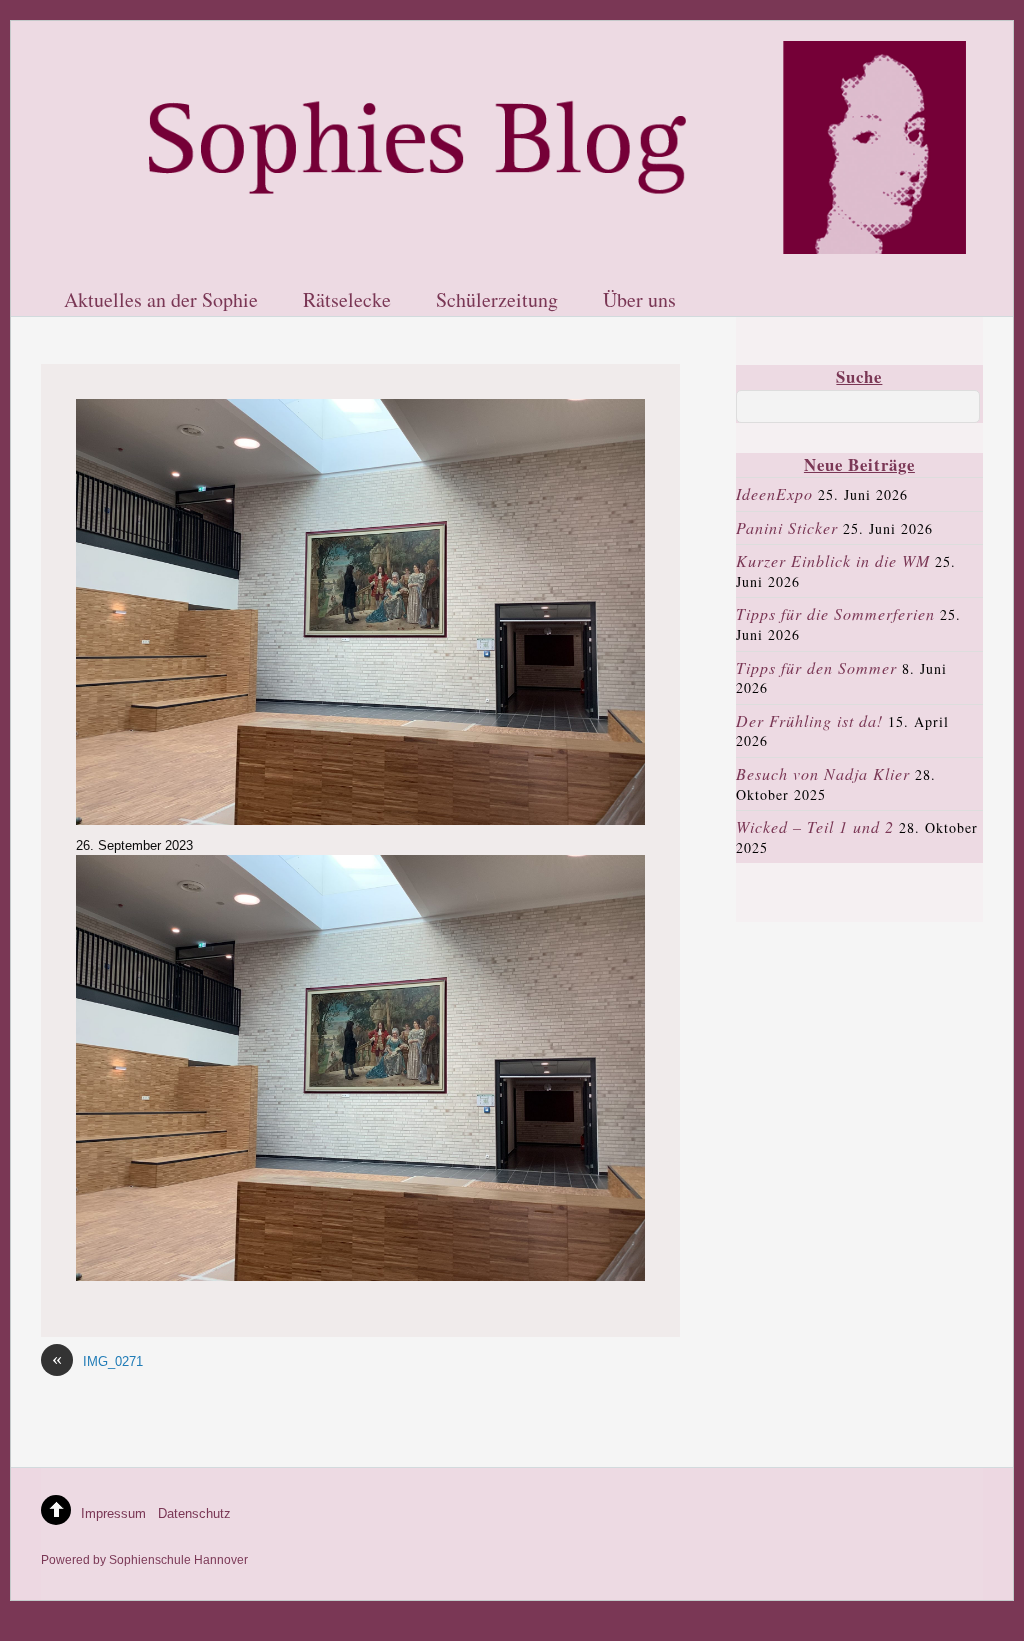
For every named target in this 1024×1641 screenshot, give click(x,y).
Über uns (639, 301)
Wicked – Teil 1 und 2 (815, 826)
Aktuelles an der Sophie (161, 301)
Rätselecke (347, 301)
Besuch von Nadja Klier (823, 773)
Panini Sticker (787, 527)
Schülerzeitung (497, 301)
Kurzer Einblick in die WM (833, 560)
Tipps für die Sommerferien (835, 613)
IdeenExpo (774, 493)
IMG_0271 (97, 1360)
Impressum (113, 1513)
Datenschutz (194, 1513)
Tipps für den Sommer (816, 667)
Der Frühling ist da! (809, 720)
